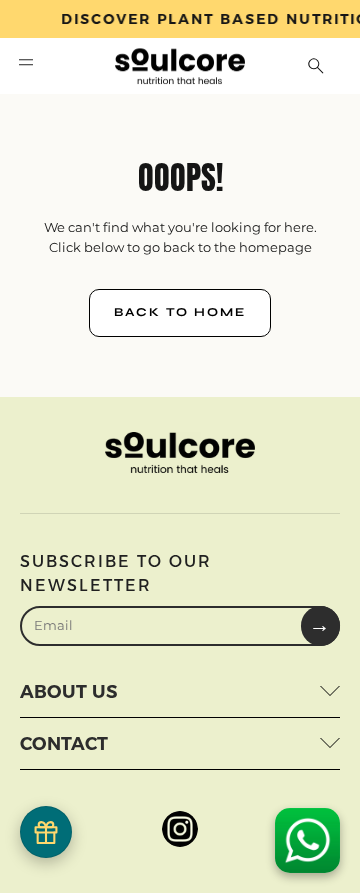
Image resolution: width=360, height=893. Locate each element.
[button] (26, 66)
